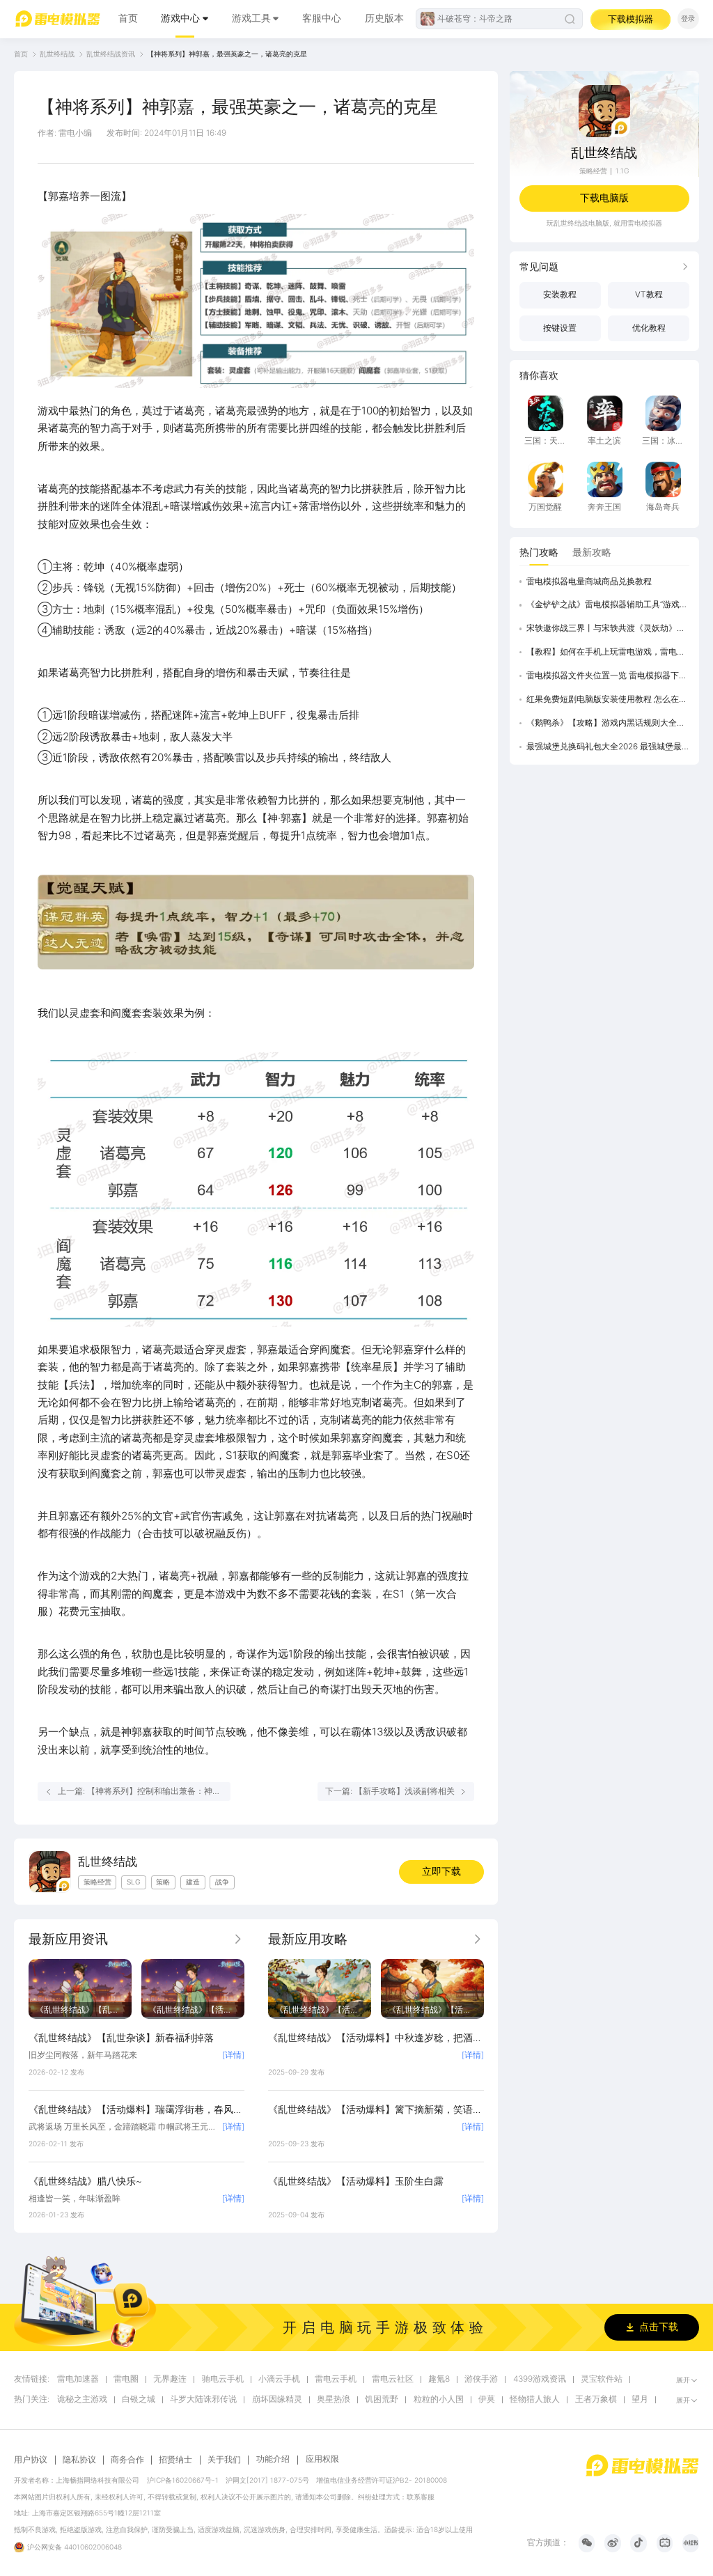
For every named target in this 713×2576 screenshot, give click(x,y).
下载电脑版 (604, 198)
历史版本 (384, 18)
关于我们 (224, 2460)
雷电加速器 (78, 2379)
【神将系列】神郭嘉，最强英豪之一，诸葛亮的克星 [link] (227, 54)
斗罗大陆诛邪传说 (203, 2399)
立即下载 (441, 1871)
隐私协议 (79, 2460)
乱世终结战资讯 (111, 54)
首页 (128, 18)
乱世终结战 (57, 54)
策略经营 (593, 171)
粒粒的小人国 (439, 2399)
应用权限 (322, 2459)
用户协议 (31, 2460)
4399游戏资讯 (540, 2379)
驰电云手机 (223, 2379)
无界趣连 (170, 2379)
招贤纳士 (175, 2460)
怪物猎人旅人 (535, 2399)
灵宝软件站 (602, 2379)
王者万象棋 (596, 2399)
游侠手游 (481, 2379)
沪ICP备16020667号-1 (183, 2480)
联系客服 (421, 2497)
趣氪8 (439, 2379)
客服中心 (322, 18)
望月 (640, 2399)
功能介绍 (273, 2459)
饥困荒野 (382, 2399)
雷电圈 (126, 2379)
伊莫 (487, 2399)
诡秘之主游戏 (82, 2399)
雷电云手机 (336, 2379)
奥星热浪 (334, 2399)
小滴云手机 (279, 2379)
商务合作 (127, 2460)
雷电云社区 (393, 2379)
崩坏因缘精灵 (277, 2399)
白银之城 (139, 2399)
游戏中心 (180, 18)
